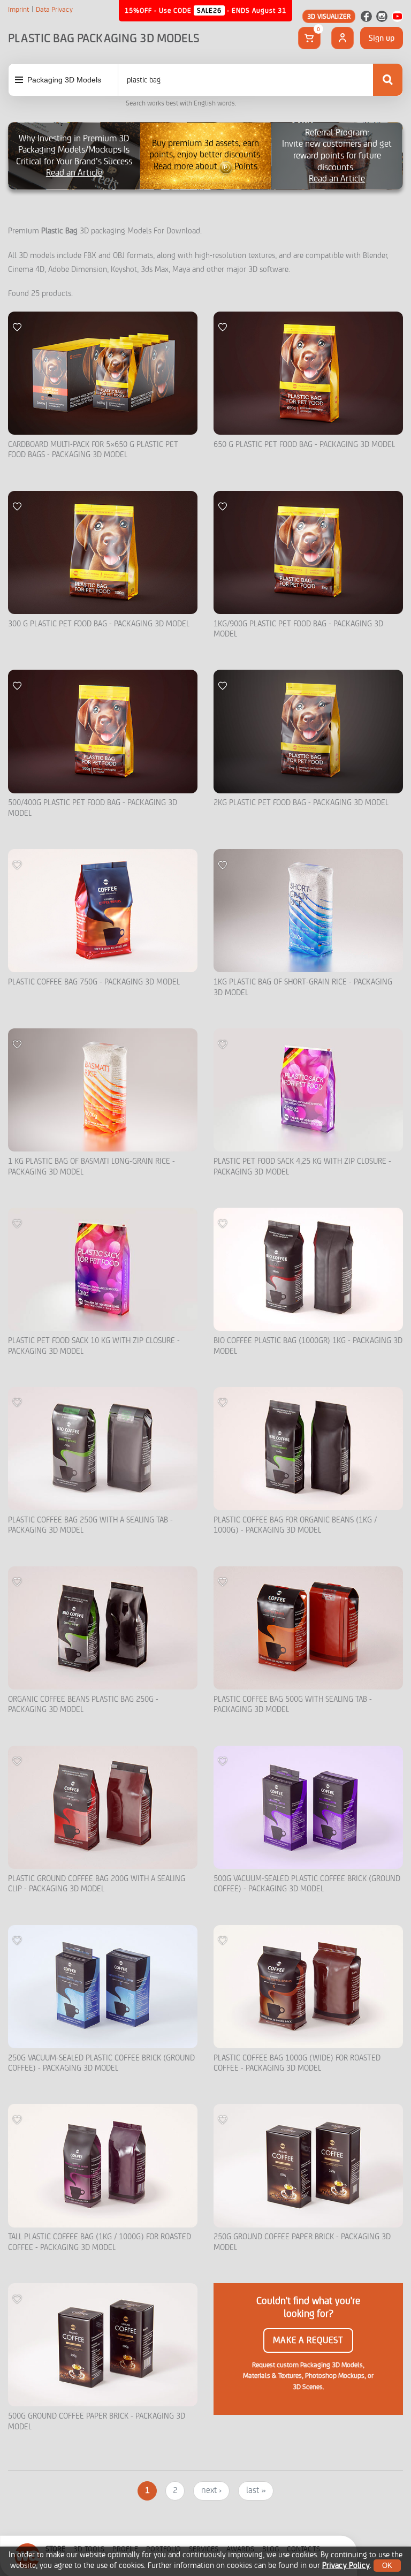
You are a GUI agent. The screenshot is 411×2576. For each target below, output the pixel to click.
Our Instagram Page (382, 16)
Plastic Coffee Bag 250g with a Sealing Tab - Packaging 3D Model (90, 1525)
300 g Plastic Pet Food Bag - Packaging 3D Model (99, 624)
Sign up (382, 38)
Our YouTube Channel (397, 16)
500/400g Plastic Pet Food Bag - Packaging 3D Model (93, 808)
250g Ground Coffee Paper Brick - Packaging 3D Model (302, 2242)
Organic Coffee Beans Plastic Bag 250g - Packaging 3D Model (83, 1705)
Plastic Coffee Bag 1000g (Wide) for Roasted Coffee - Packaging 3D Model (297, 2063)
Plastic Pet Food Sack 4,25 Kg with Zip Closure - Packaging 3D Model (302, 1167)
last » (256, 2490)
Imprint (18, 10)
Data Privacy (54, 10)
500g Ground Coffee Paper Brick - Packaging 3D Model (97, 2422)
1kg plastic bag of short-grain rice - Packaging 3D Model (303, 987)
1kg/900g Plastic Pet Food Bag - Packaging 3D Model (298, 629)
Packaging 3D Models (64, 80)
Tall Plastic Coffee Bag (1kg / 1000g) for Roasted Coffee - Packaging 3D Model (100, 2242)
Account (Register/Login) (342, 38)
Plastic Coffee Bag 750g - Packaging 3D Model (94, 982)
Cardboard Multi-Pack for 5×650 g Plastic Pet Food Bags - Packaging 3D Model (93, 450)
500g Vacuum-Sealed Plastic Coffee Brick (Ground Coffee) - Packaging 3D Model (307, 1884)
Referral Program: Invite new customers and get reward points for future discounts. (337, 156)
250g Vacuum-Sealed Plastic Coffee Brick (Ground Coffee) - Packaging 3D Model (101, 2063)
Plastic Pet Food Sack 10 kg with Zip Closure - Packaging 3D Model (94, 1346)
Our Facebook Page (366, 16)
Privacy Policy (346, 2566)
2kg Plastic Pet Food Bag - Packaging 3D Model (301, 803)
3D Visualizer (329, 16)
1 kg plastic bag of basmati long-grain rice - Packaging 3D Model (92, 1167)
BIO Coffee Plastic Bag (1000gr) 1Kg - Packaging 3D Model (308, 1346)
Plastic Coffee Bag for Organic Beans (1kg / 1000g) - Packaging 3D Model (295, 1525)
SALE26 (209, 10)
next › (211, 2490)
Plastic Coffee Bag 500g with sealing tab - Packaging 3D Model (293, 1705)
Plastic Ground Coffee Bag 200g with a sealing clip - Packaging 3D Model (97, 1884)
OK (387, 2566)
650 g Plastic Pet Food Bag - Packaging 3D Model (304, 445)
